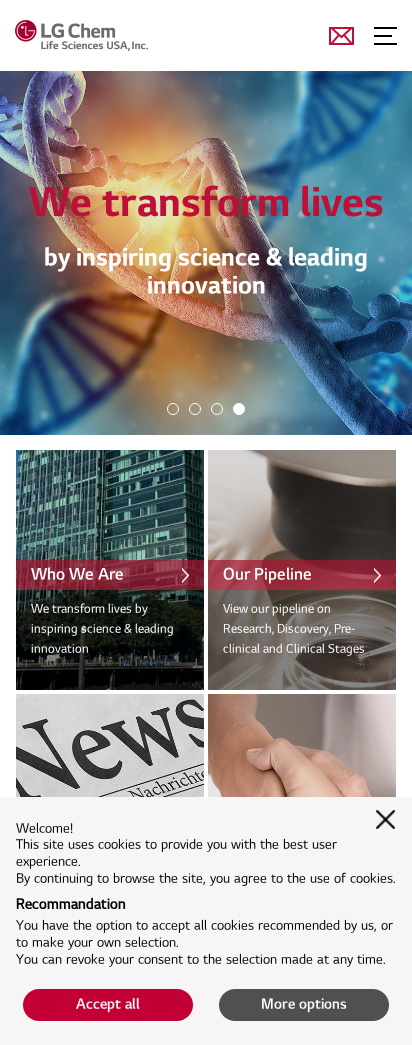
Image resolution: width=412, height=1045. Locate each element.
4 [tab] (238, 408)
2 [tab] (194, 408)
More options (304, 1004)
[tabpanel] (206, 252)
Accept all (108, 1004)
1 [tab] (172, 408)
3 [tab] (216, 408)
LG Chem (114, 35)
